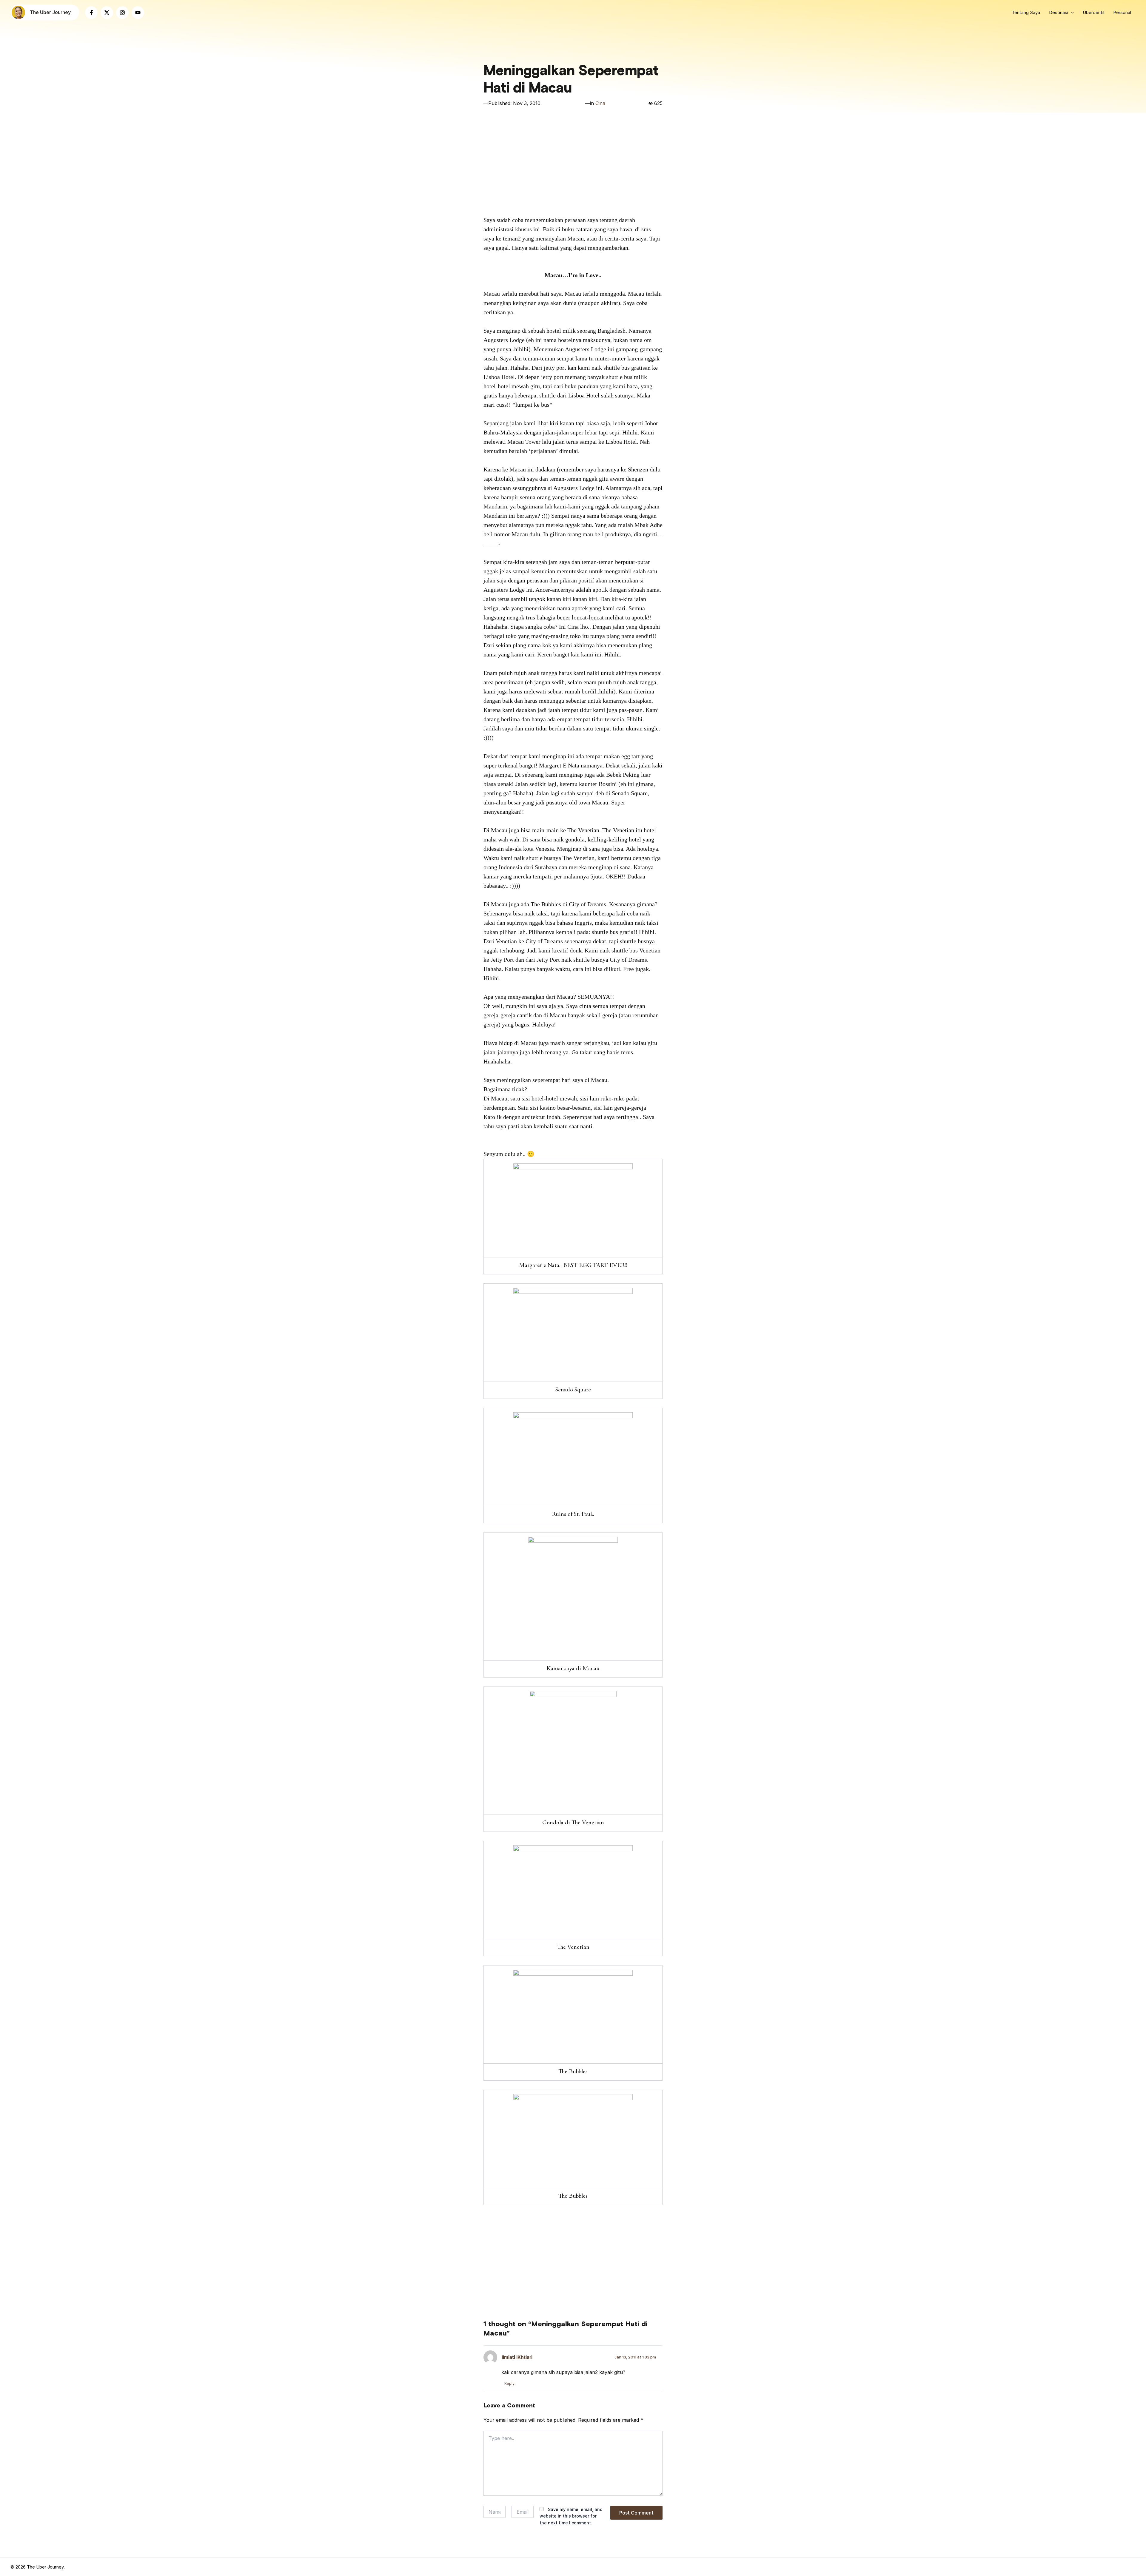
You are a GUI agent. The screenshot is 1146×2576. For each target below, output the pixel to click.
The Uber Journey (50, 12)
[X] (107, 13)
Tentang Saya (1026, 12)
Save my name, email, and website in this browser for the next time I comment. (571, 2516)
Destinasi (1059, 12)
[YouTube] (138, 13)
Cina (600, 103)
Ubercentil (1093, 12)
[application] (1071, 13)
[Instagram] (122, 13)
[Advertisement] (573, 164)
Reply (509, 2383)
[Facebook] (91, 13)
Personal (1122, 12)
